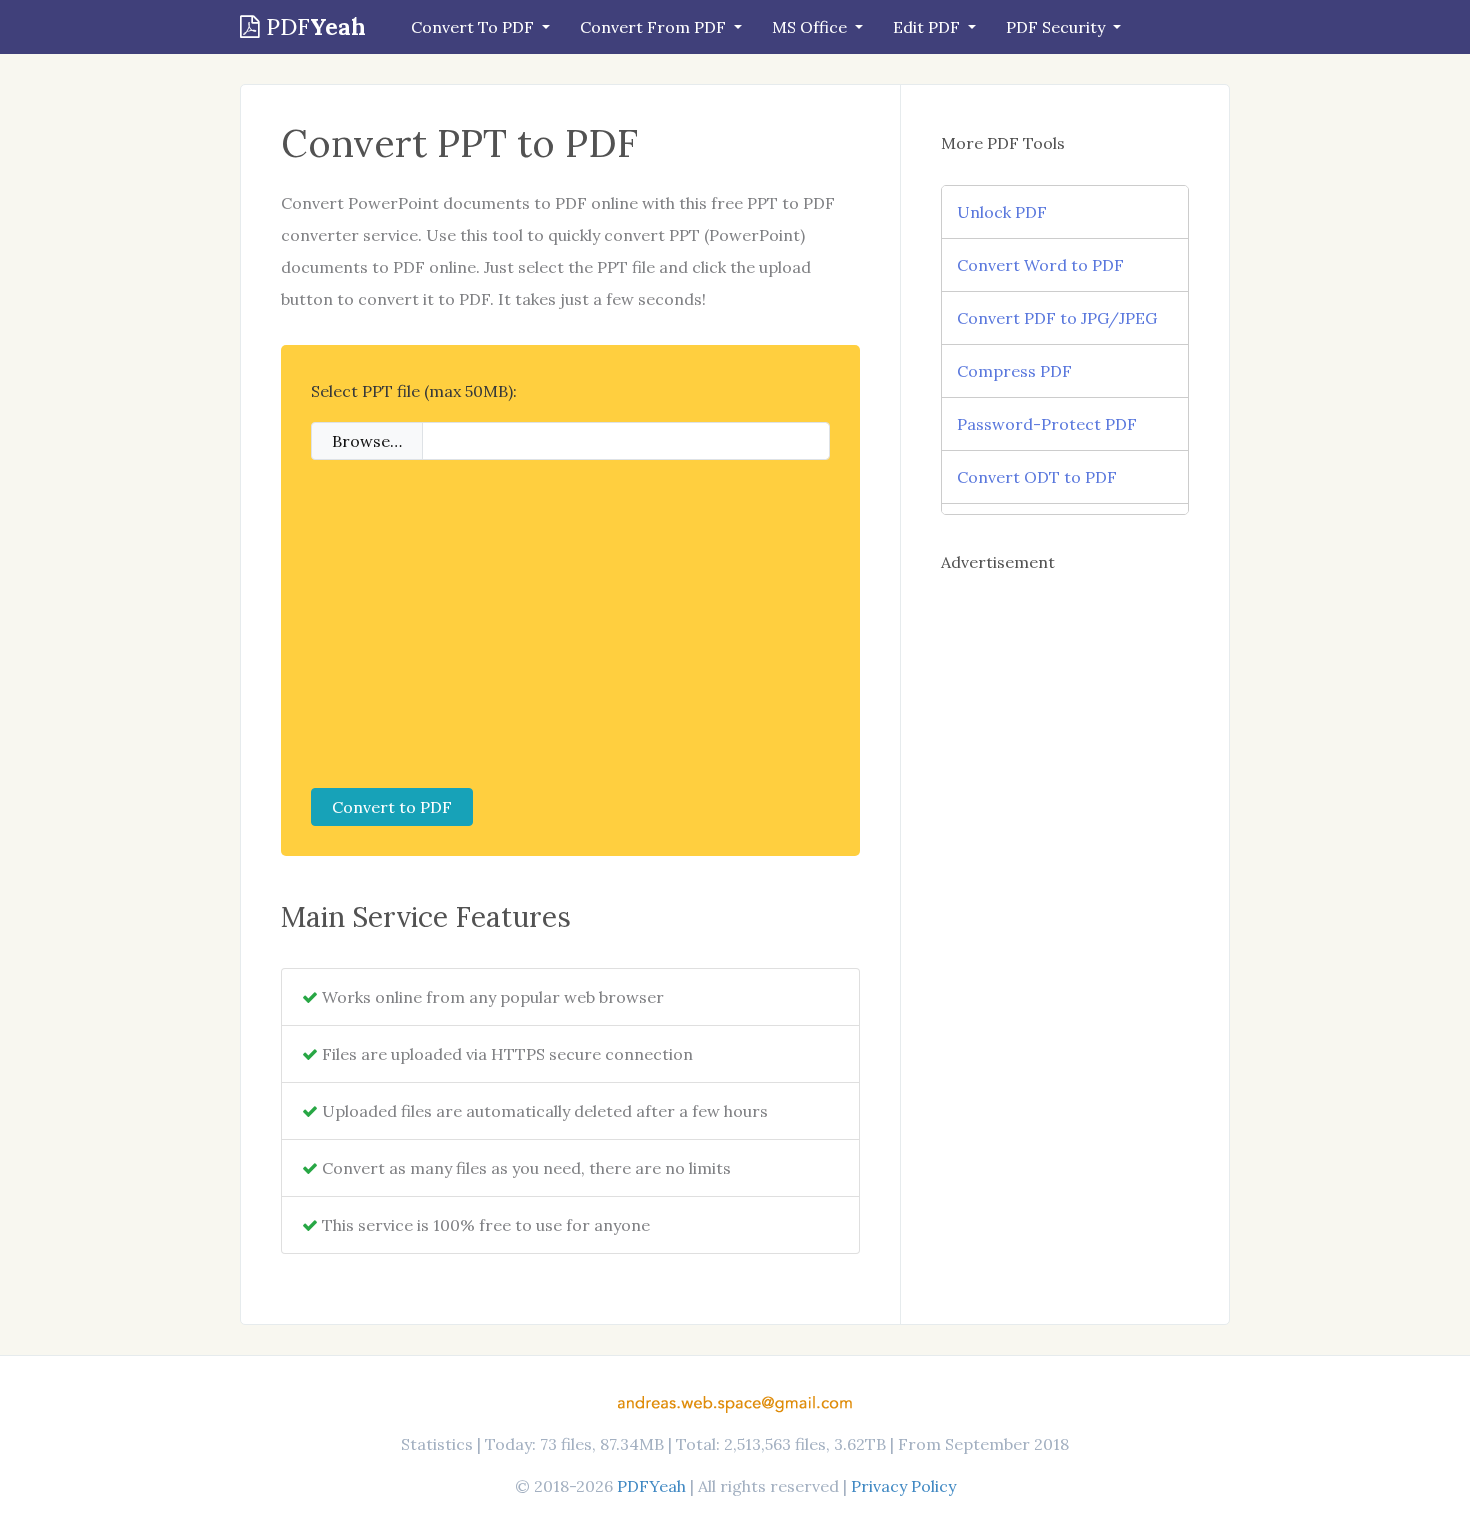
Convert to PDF (392, 807)
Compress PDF (1014, 371)
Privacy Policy (903, 1486)
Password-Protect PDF (1047, 424)
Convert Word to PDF (1040, 265)
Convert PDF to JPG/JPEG (1057, 318)
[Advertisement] (570, 624)
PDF (313, 26)
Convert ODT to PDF (1037, 477)
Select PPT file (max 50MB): (414, 391)
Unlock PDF (1002, 212)
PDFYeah (651, 1486)
